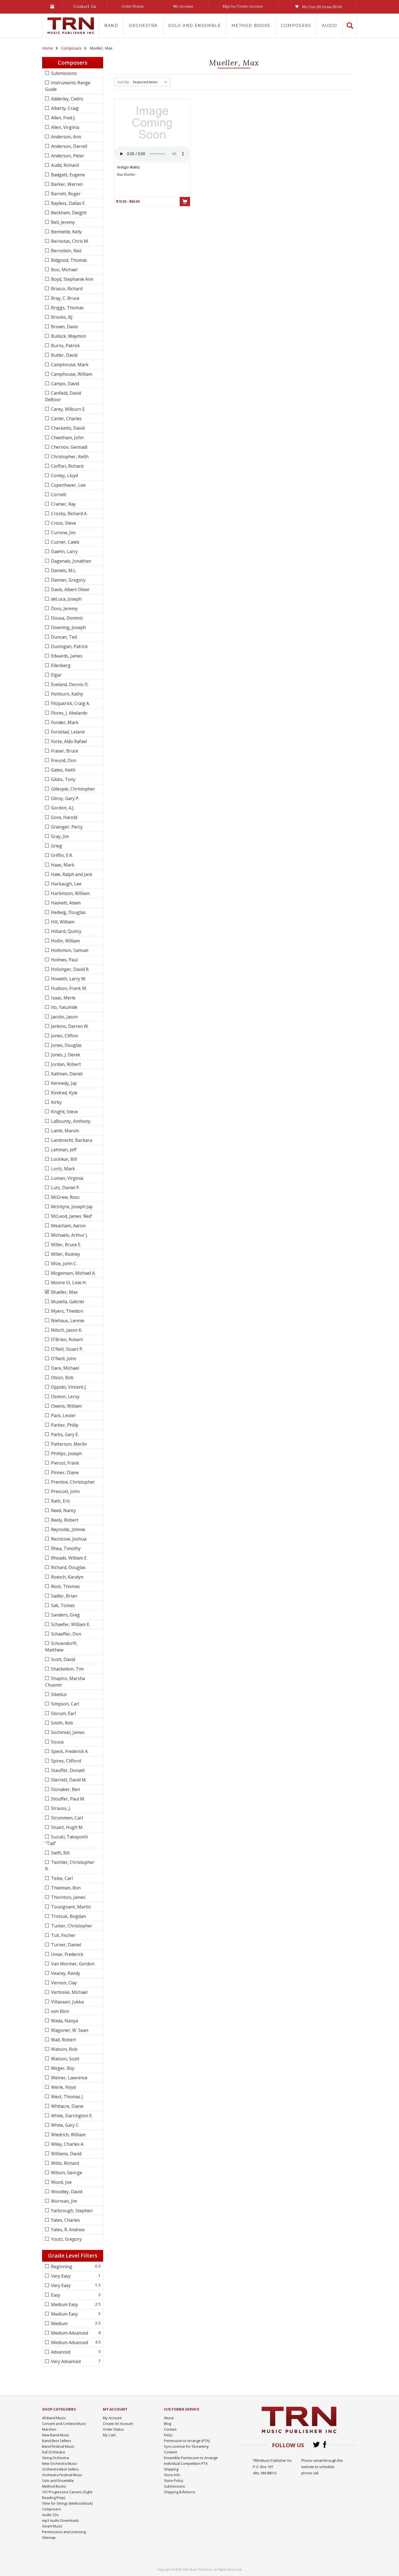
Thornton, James (68, 1897)
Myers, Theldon (66, 1311)
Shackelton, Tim (67, 1669)
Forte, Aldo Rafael (68, 741)
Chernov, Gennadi (69, 447)
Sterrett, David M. (68, 1780)
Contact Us (85, 6)
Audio (330, 25)
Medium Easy (64, 2304)
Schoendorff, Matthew (61, 1647)
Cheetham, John (67, 438)
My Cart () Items (322, 7)
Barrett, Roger (65, 194)
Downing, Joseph (68, 627)
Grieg (56, 846)
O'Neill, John (63, 1359)
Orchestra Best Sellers (61, 2469)
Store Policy (174, 2481)
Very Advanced (65, 2361)
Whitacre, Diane (67, 2106)
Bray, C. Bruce (65, 298)
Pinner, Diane (64, 1472)
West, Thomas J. (67, 2097)
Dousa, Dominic (66, 618)
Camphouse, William (71, 374)
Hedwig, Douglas (68, 912)
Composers (296, 25)
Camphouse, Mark (69, 365)
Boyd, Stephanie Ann (72, 279)
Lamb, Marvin (64, 1131)
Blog (167, 2424)
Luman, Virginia (66, 1178)
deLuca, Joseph (66, 599)
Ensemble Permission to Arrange (191, 2458)
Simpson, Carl (64, 1704)
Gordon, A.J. (62, 808)
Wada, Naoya (64, 2021)
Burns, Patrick (65, 346)
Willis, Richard (64, 2163)
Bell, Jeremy (62, 222)
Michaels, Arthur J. (69, 1235)
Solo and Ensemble (194, 25)
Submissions (63, 73)
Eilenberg (60, 665)
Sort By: (123, 82)
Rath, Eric (60, 1501)
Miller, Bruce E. (66, 1245)
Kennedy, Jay (63, 1083)
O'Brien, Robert (66, 1340)
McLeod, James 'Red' (71, 1216)
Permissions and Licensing (64, 2532)
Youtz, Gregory (66, 2239)
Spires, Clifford (65, 1761)
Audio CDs (50, 2515)
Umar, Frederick (67, 1954)
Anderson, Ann (66, 137)
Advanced (60, 2352)
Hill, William (62, 922)
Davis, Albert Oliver (70, 589)
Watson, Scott (65, 2059)
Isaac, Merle (63, 998)
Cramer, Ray (63, 504)
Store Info (172, 2475)
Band (111, 25)
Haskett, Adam (65, 903)
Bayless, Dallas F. (68, 203)
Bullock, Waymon (68, 336)
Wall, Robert (63, 2040)
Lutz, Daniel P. (65, 1188)
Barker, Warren (66, 184)
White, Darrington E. (71, 2116)
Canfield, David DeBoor (63, 396)
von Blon (60, 2011)
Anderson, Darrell (69, 146)
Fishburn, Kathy (66, 694)
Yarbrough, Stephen (71, 2211)
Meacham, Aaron (68, 1226)
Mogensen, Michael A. (73, 1273)
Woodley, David (66, 2192)
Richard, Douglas (68, 1567)
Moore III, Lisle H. (68, 1283)
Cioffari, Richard (67, 466)
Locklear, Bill (63, 1159)
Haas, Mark (62, 865)
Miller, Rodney (65, 1254)
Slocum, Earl (63, 1713)
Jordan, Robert (65, 1064)
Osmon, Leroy (65, 1397)
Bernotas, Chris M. (69, 241)
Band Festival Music (58, 2446)
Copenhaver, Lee (68, 485)
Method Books (251, 25)
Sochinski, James (67, 1732)
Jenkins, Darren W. (69, 1026)
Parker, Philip (64, 1425)
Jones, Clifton (64, 1036)
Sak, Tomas (62, 1605)
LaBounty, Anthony (70, 1121)
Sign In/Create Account (243, 6)
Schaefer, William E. (70, 1624)
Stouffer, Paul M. (67, 1799)
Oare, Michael (64, 1368)
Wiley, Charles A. (67, 2144)
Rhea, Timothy (65, 1548)
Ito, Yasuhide (64, 1007)
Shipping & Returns (180, 2492)
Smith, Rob (61, 1723)
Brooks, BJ (61, 317)
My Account (183, 6)
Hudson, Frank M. (68, 988)
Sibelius (58, 1694)
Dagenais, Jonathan (71, 561)
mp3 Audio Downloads (61, 2520)
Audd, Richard (64, 165)
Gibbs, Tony (63, 779)
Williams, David (66, 2154)
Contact (170, 2429)
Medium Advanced (69, 2333)
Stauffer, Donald (67, 1770)
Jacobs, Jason (64, 1017)
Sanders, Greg (65, 1615)
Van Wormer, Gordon (72, 1964)
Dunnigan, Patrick (69, 646)
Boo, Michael (64, 270)
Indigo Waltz (128, 167)
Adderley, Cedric (67, 99)
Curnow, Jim (63, 533)
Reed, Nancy (63, 1510)
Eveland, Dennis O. (69, 684)
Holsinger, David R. (70, 969)
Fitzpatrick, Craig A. (70, 703)
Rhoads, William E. (69, 1558)
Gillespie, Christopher (72, 789)
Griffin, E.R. (61, 855)
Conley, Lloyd (64, 476)
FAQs (168, 2435)
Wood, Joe (61, 2182)
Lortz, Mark (62, 1169)
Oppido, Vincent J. (68, 1387)
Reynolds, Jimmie (68, 1529)
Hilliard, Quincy (66, 931)
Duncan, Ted (63, 637)
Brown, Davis (64, 327)
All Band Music (54, 2418)
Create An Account (118, 2424)
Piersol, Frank (64, 1463)
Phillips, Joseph (66, 1453)
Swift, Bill (60, 1853)
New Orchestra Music (60, 2463)
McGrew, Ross (65, 1197)
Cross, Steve (63, 523)
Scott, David (62, 1659)
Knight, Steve (64, 1112)
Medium (59, 2323)
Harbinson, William (70, 893)
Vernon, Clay (63, 1983)
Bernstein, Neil (66, 251)
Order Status (133, 6)
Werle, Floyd (63, 2087)
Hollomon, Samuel (69, 950)
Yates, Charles (65, 2220)
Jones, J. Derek (65, 1055)
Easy (55, 2295)
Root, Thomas (65, 1586)
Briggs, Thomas (67, 308)
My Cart (109, 2435)
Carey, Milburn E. (68, 409)
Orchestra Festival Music (62, 2475)
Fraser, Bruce (64, 751)
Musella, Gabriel (67, 1302)
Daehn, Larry (64, 551)
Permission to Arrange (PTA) (187, 2441)
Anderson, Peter (67, 156)
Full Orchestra (53, 2452)
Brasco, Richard (66, 289)
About (169, 2418)
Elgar (56, 675)
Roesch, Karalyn (67, 1577)
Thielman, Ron (65, 1888)
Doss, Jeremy (64, 608)
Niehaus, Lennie (67, 1321)
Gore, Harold (64, 817)
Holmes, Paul (64, 960)
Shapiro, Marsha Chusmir (65, 1682)
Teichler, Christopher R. (70, 1866)
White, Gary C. (65, 2125)
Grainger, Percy (66, 827)
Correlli (58, 495)
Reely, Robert (64, 1520)
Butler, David (64, 355)
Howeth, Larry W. (68, 979)
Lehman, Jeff (63, 1150)
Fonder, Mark (64, 722)
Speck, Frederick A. (69, 1751)
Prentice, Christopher (72, 1482)
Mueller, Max (64, 1292)
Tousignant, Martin (70, 1907)
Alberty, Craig (64, 108)
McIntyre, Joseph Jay (71, 1207)
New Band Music (56, 2435)
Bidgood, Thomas (69, 260)
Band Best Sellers (57, 2441)
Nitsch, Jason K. (66, 1330)
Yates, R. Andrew (67, 2230)
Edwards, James (66, 656)
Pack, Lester (63, 1415)
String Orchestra (56, 2458)
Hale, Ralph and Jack (71, 874)
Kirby (56, 1102)
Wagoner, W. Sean (69, 2030)
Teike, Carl (61, 1878)
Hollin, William (65, 941)
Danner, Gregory (68, 580)
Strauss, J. (60, 1808)
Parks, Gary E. (64, 1434)
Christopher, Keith (69, 457)
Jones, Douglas (66, 1045)
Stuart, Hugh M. (67, 1827)
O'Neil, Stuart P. (66, 1349)
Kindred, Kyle (64, 1093)
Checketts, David (67, 428)
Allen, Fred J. (63, 118)
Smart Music (52, 2526)
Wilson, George (66, 2173)
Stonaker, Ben (65, 1789)
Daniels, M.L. (63, 570)
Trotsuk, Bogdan (68, 1916)
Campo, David (64, 384)
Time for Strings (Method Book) (67, 2503)
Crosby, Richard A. (69, 514)
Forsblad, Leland (67, 732)
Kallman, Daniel (66, 1074)
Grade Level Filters (73, 2255)
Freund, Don (63, 760)
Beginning (61, 2266)
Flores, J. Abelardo (69, 713)
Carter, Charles (66, 419)
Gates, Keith (63, 770)
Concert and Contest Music (64, 2424)
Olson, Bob (62, 1378)
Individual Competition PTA (186, 2463)
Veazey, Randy (65, 1973)
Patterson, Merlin (68, 1444)
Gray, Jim (59, 836)
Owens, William (66, 1406)
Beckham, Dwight (68, 213)
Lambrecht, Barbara (71, 1140)
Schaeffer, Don (66, 1634)
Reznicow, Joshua (68, 1539)
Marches (49, 2429)
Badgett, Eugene (67, 175)
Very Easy (60, 2276)
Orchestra (143, 25)
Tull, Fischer (63, 1935)
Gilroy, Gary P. (65, 798)
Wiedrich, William (68, 2135)
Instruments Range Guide (68, 86)
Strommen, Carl (66, 1818)
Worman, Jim (64, 2201)
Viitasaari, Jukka (67, 2002)
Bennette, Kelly (66, 232)
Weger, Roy (62, 2068)
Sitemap (49, 2537)
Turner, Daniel (65, 1945)
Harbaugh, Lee (66, 884)
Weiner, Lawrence (69, 2078)
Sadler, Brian (64, 1596)
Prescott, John (65, 1491)
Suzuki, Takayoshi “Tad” (66, 1840)
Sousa (57, 1742)
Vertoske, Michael (69, 1992)
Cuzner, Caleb (65, 542)
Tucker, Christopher (71, 1926)
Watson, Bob (64, 2049)
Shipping (171, 2469)
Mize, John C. (64, 1264)
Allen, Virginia (64, 127)
